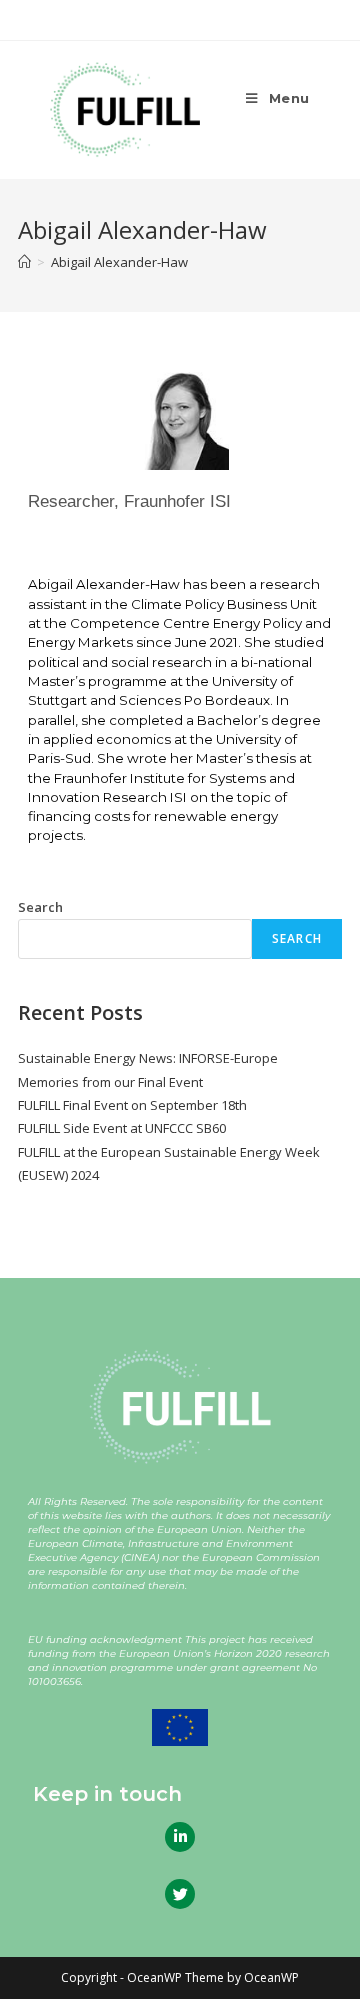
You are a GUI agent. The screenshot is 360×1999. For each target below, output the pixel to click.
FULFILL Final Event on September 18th (132, 1105)
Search (40, 907)
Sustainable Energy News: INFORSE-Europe (148, 1058)
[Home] (24, 262)
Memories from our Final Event (110, 1082)
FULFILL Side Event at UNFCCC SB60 (122, 1128)
